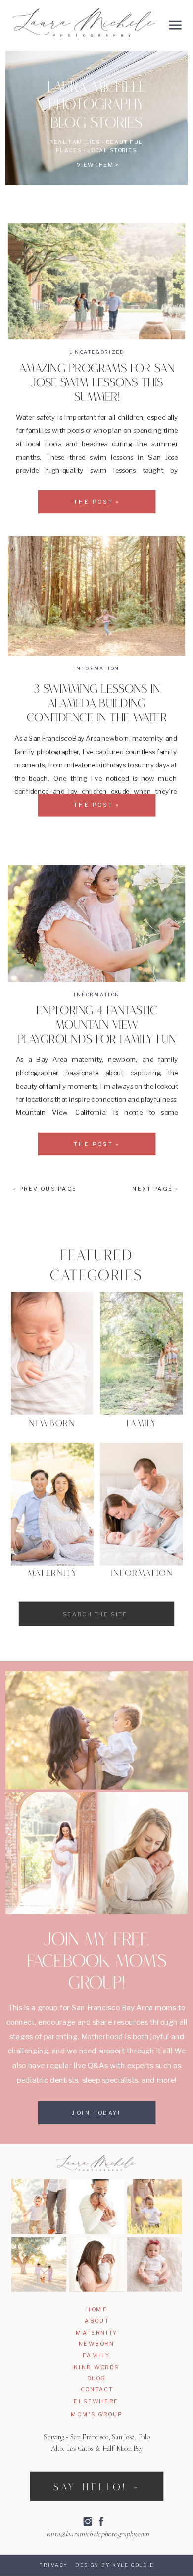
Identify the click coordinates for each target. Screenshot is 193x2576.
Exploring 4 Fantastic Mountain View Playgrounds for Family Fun (97, 1026)
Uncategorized (97, 352)
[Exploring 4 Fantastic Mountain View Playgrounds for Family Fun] (96, 924)
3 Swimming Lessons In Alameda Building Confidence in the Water (97, 705)
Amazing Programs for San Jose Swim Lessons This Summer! (97, 384)
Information (96, 668)
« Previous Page (45, 1189)
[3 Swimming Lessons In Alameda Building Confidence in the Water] (96, 596)
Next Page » (155, 1189)
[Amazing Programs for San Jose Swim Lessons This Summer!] (96, 281)
